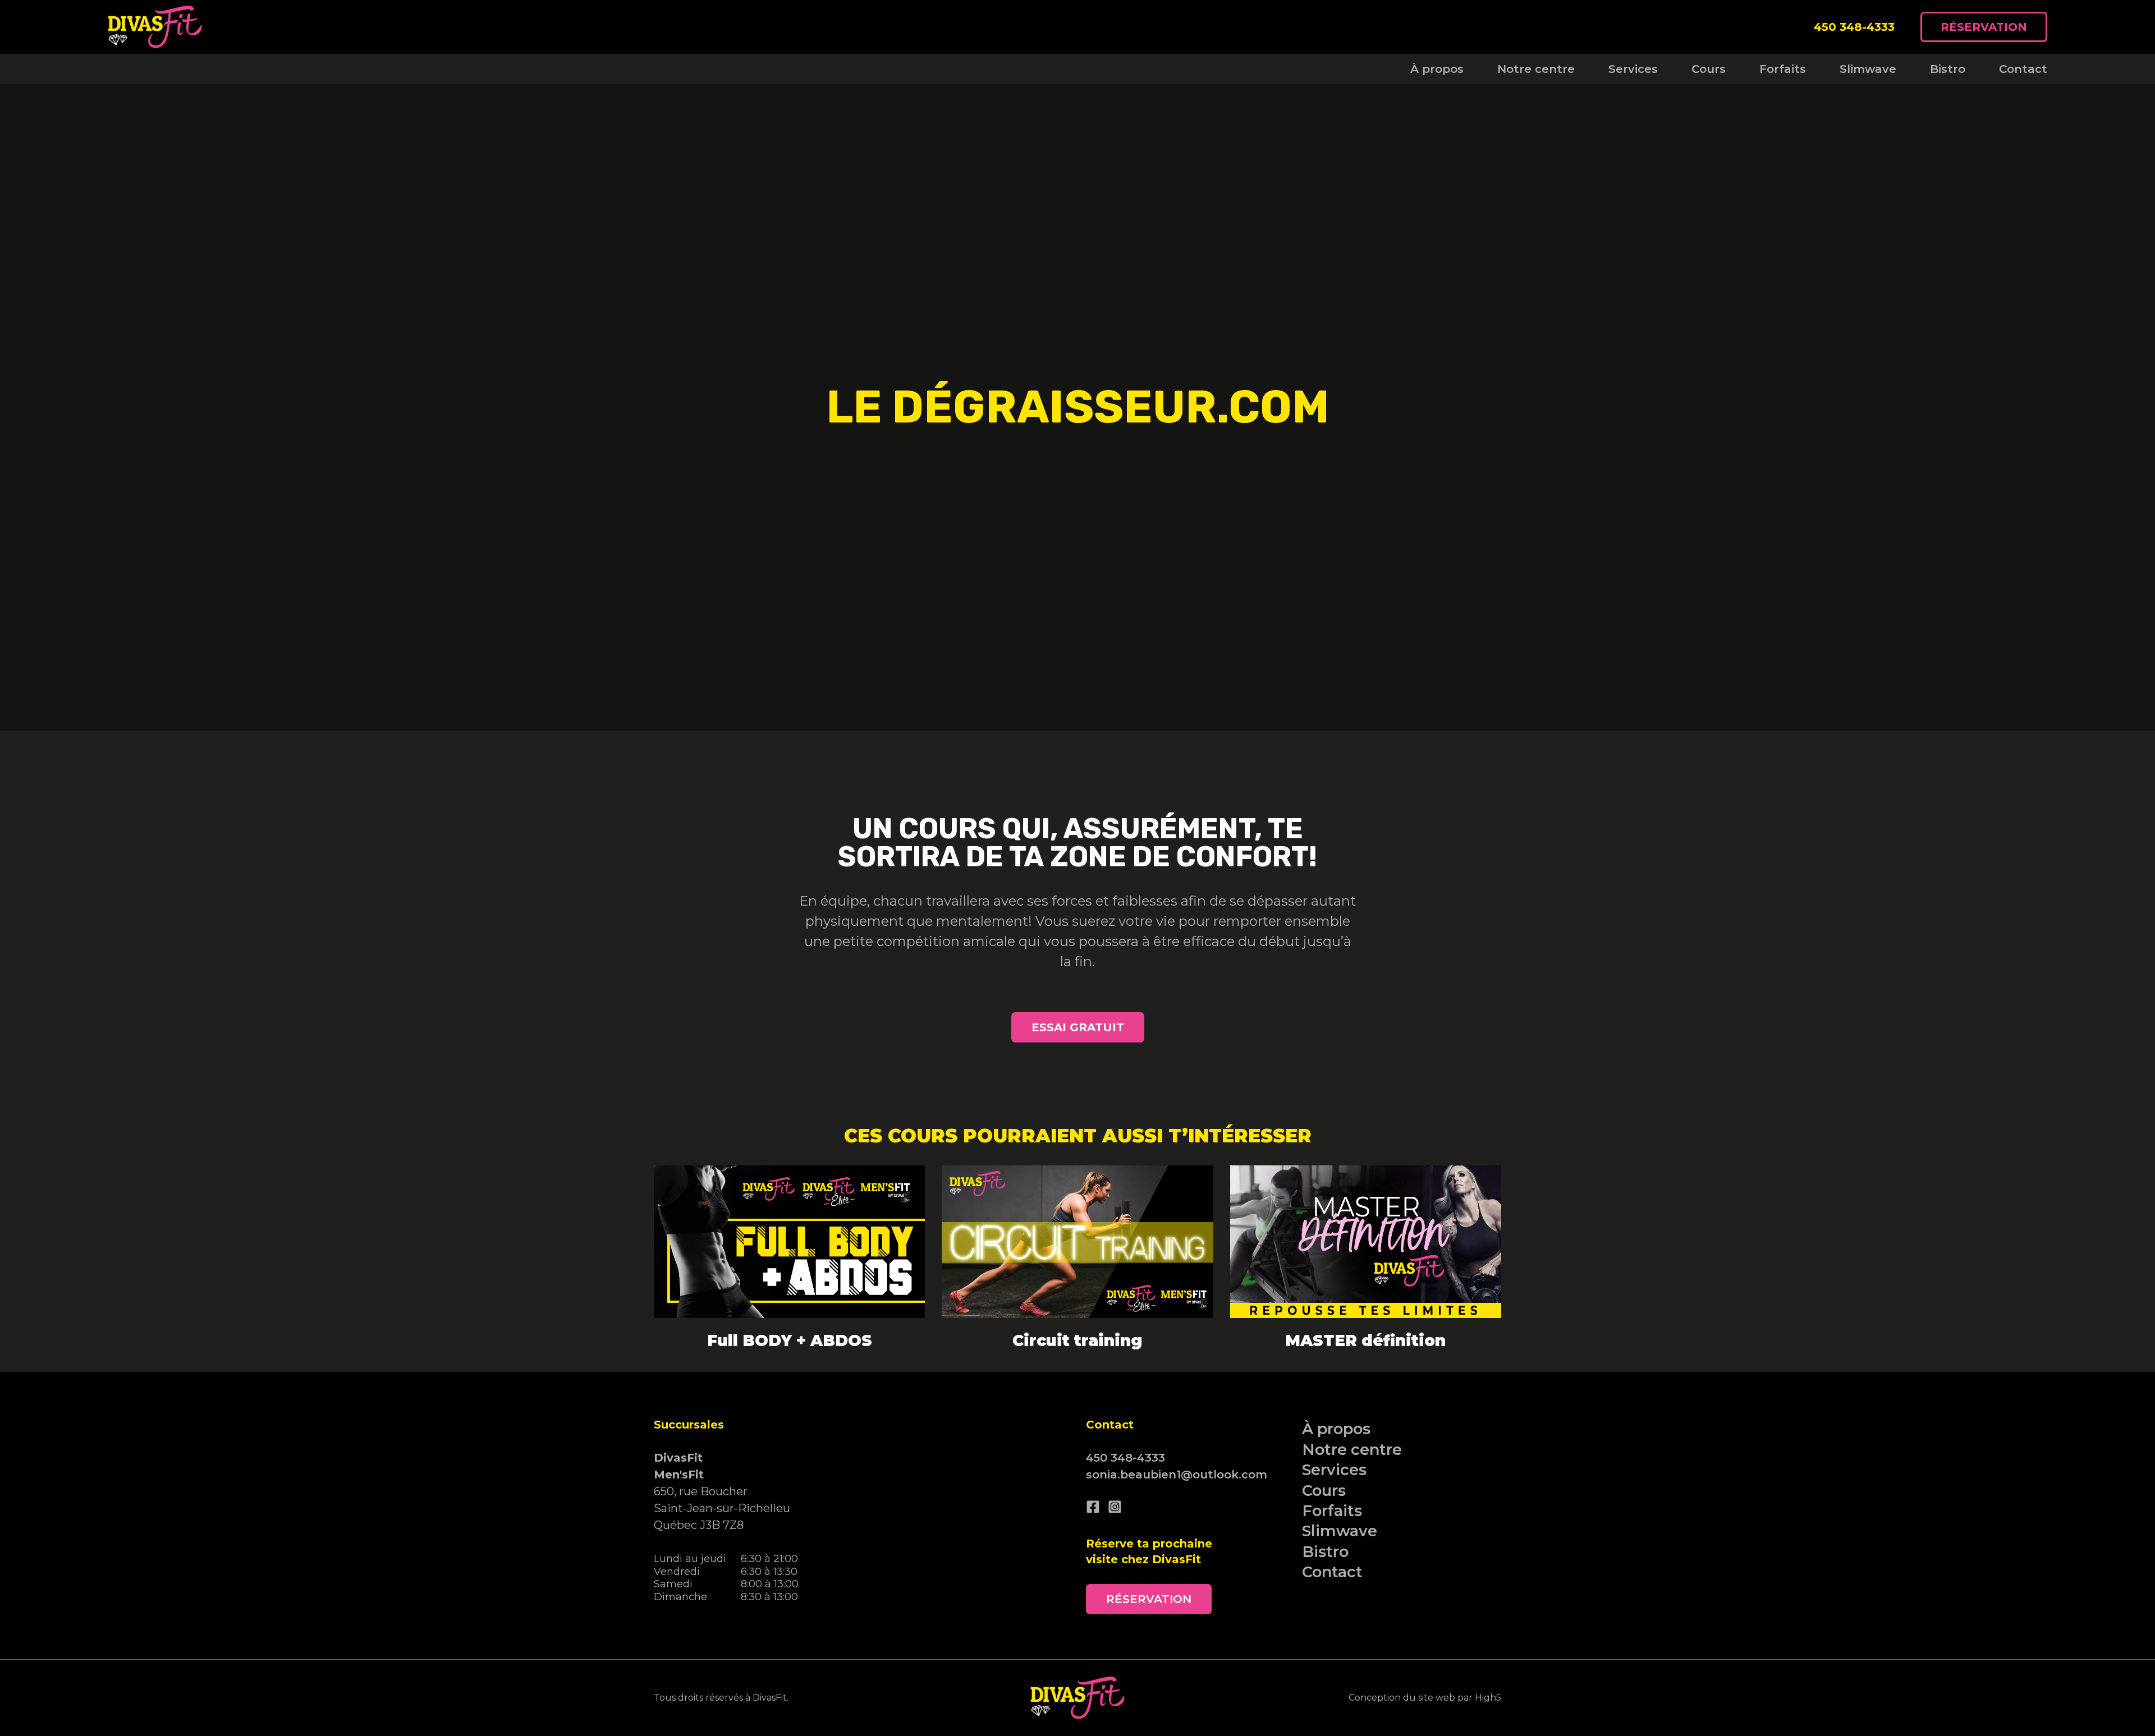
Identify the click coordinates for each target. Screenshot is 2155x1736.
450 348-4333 (1854, 27)
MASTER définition (1365, 1340)
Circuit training (1077, 1340)
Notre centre (1536, 69)
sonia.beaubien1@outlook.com (1177, 1475)
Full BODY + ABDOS (790, 1340)
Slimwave (1868, 69)
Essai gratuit (1078, 1027)
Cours (1709, 69)
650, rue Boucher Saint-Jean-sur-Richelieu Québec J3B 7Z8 (722, 1491)
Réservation (1984, 27)
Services (1633, 69)
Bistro (1948, 69)
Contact (2023, 69)
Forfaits (1783, 69)
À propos (1437, 69)
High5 (1488, 1698)
